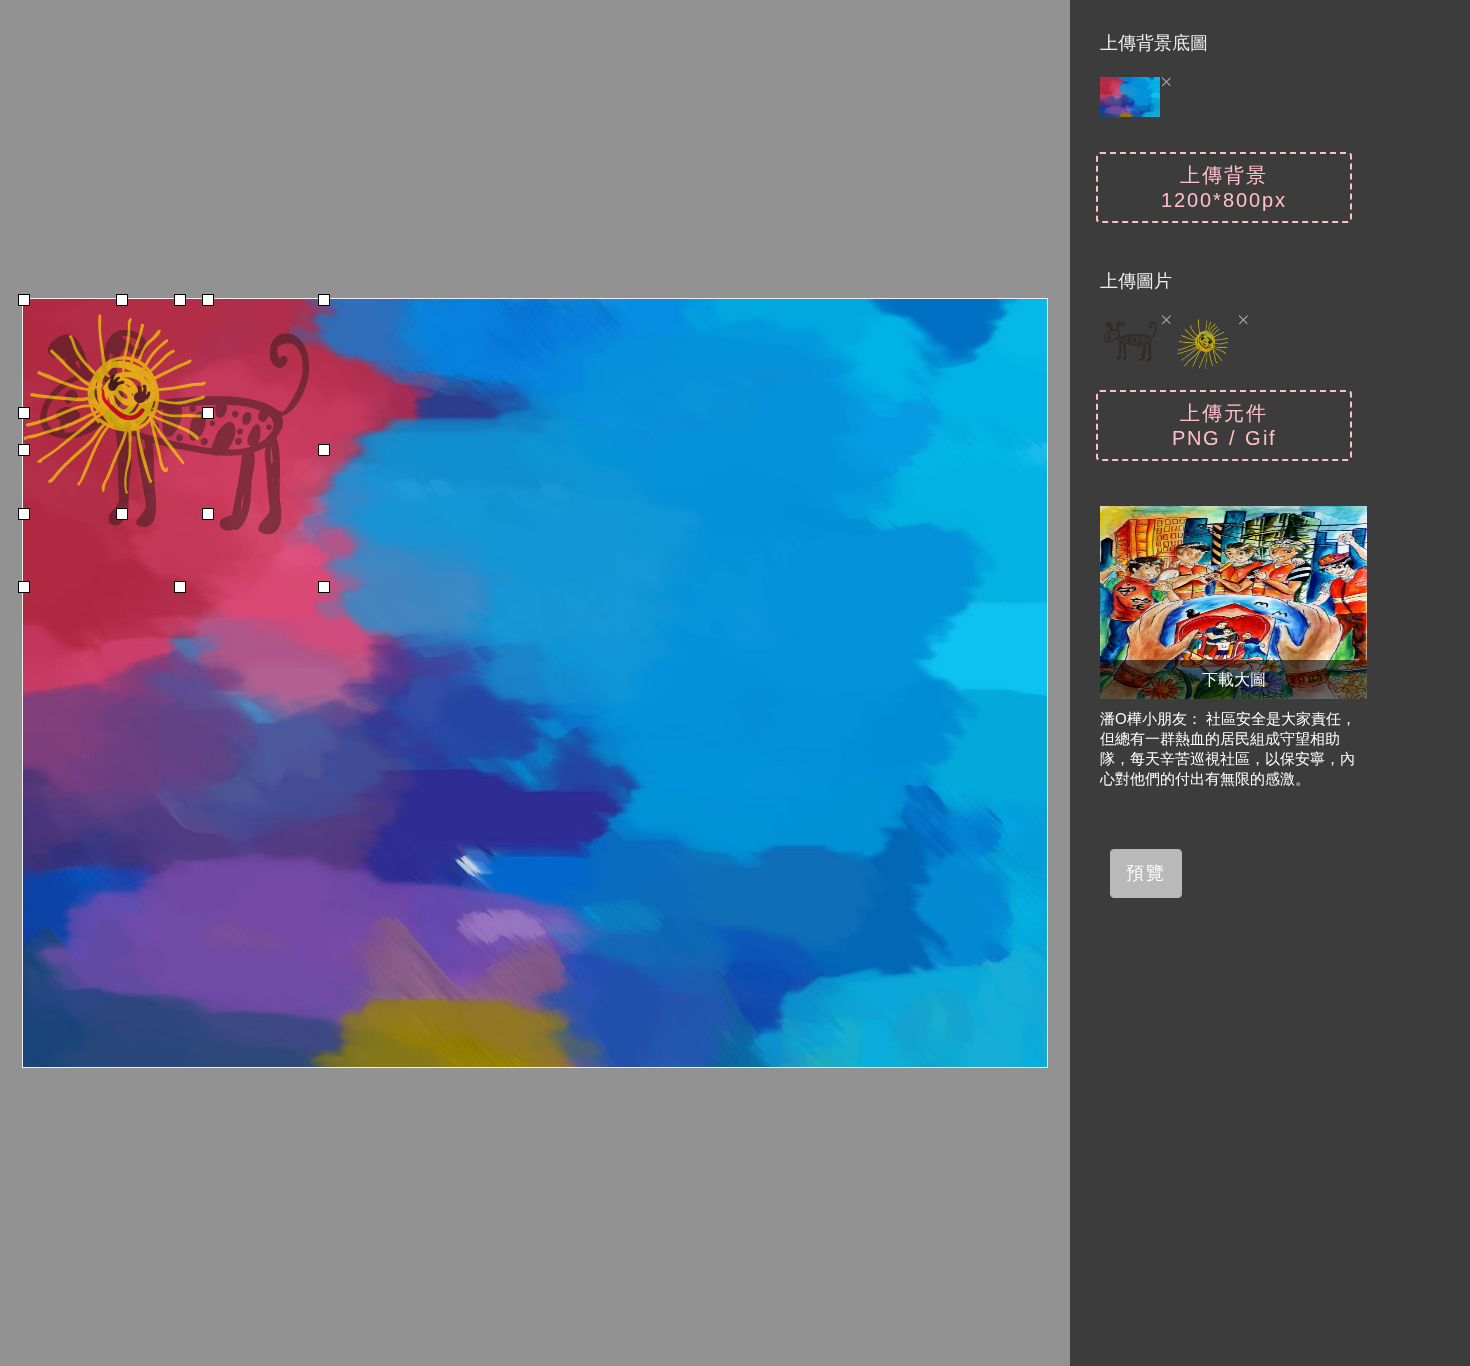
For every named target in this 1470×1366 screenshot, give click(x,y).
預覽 (1146, 873)
